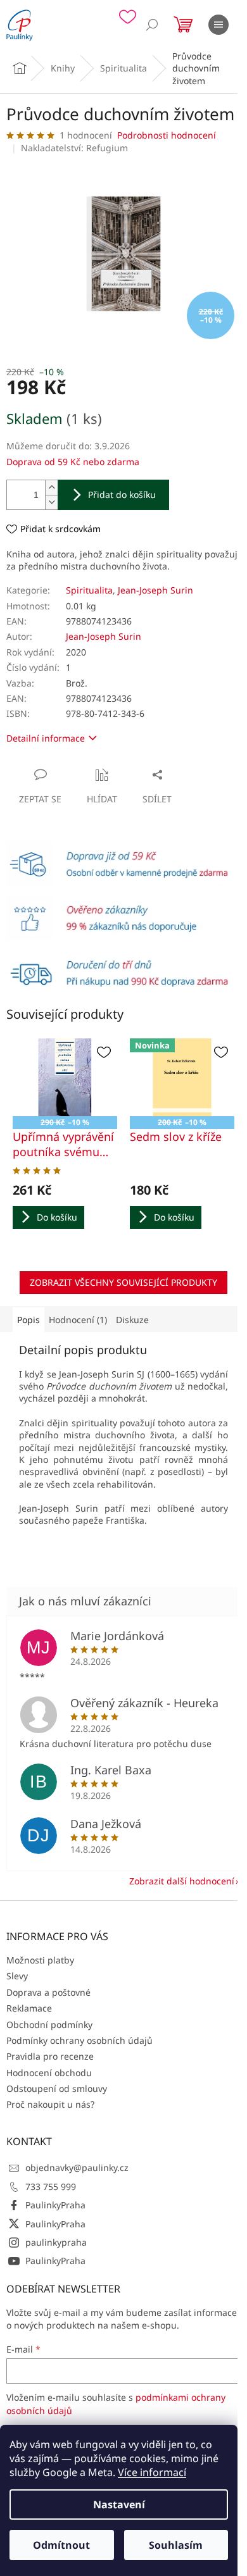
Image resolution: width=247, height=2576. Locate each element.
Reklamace (29, 2008)
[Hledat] (152, 25)
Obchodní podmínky (49, 2025)
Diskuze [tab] (132, 1320)
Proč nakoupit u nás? (50, 2104)
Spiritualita (89, 590)
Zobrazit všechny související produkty (123, 1282)
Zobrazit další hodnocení (182, 1881)
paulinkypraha (56, 2242)
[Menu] (218, 25)
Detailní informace (46, 738)
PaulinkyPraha (55, 2205)
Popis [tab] (28, 1320)
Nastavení (119, 2504)
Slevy (17, 1976)
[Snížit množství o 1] (51, 502)
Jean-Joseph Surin (155, 590)
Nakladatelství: (74, 148)
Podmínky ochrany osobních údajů (79, 2040)
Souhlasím (176, 2545)
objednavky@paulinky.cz (77, 2168)
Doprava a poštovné (48, 1992)
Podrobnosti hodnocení (167, 135)
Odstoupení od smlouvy (57, 2088)
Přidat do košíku (122, 495)
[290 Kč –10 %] (65, 1078)
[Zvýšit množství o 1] (51, 488)
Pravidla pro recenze (50, 2056)
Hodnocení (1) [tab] (78, 1320)
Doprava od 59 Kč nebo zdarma (73, 462)
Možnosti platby (40, 1960)
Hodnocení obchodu (49, 2073)
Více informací (152, 2472)
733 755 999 (51, 2187)
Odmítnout (61, 2545)
